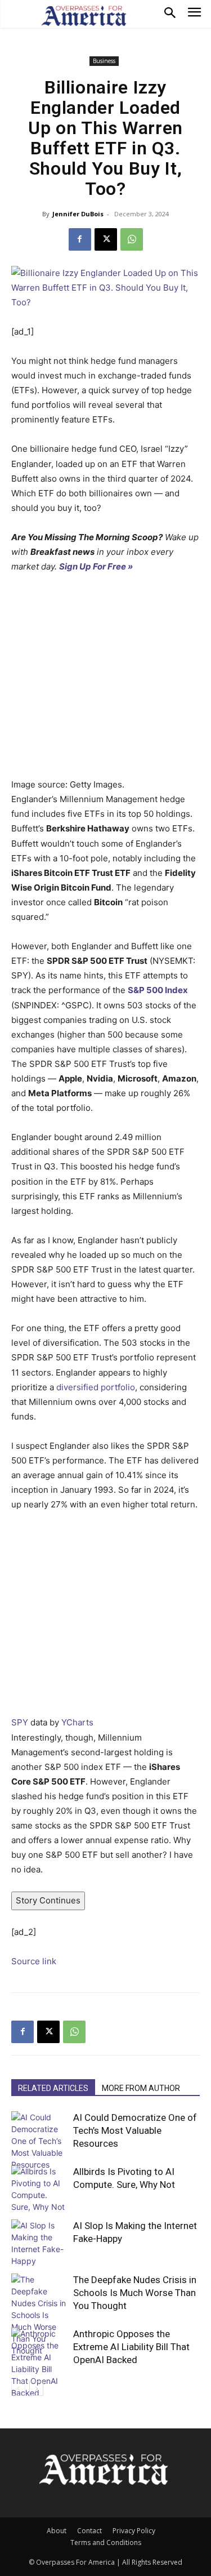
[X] (106, 239)
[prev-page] (18, 2389)
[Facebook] (80, 239)
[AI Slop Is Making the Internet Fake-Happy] (39, 2243)
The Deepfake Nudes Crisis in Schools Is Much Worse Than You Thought (135, 2293)
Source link (34, 1961)
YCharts (77, 1722)
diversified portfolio (96, 1387)
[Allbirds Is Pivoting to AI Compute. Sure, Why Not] (39, 2189)
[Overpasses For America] (84, 16)
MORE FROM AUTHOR (141, 2088)
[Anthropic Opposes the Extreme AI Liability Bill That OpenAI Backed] (39, 2363)
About (57, 2531)
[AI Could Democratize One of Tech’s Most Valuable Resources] (39, 2141)
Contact (89, 2531)
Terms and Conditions (106, 2542)
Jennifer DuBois (78, 214)
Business (104, 61)
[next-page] (36, 2389)
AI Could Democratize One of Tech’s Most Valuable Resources (135, 2130)
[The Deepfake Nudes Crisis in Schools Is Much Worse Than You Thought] (39, 2315)
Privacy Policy (134, 2531)
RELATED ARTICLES (53, 2088)
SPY (20, 1722)
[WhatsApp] (132, 239)
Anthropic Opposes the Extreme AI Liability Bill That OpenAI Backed (131, 2347)
